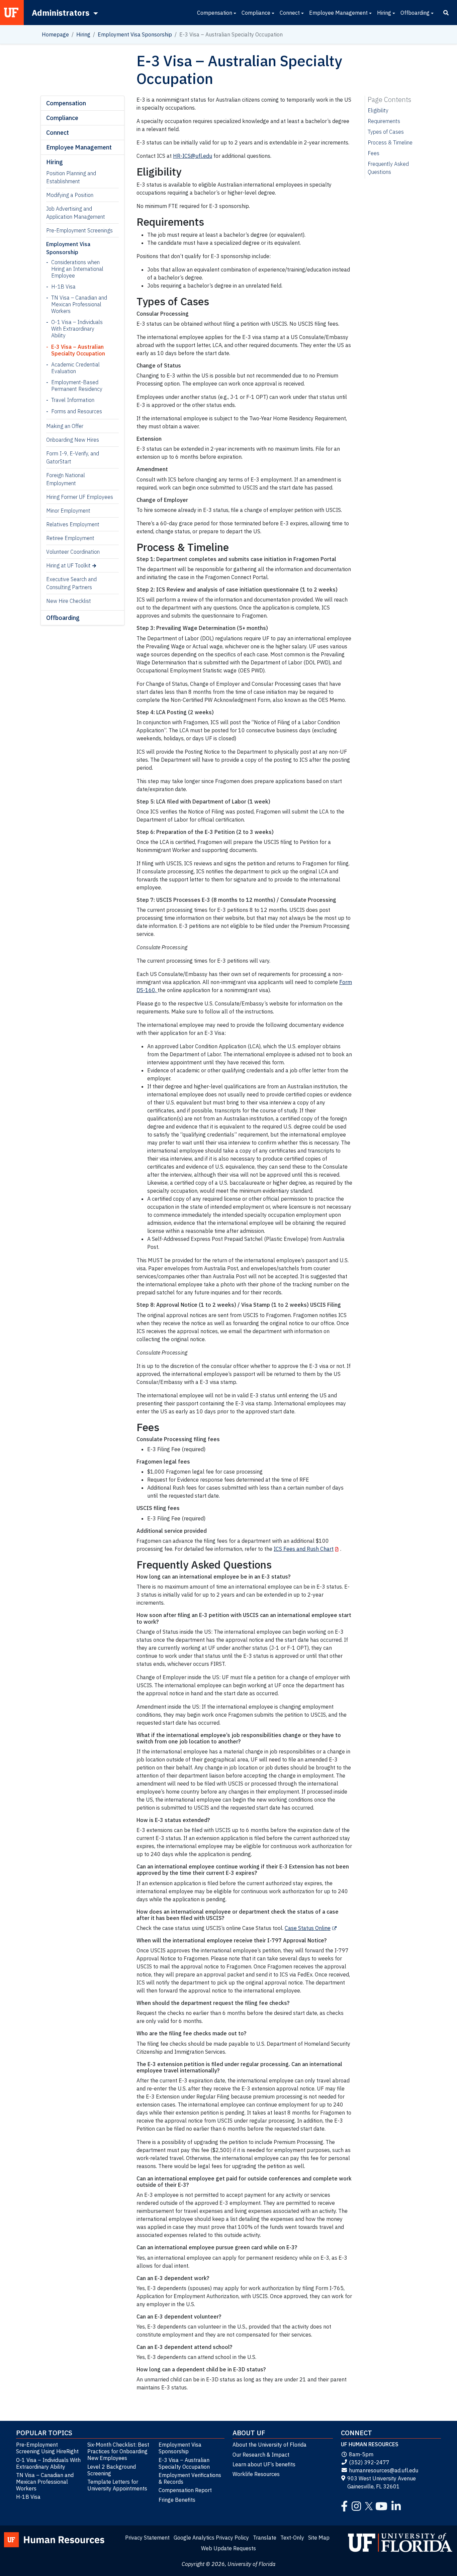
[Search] (446, 13)
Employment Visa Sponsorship (135, 34)
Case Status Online (308, 1928)
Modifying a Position (70, 195)
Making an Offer (65, 426)
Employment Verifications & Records (190, 2478)
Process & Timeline (390, 142)
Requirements (384, 121)
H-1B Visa (63, 287)
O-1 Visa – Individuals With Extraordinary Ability (77, 329)
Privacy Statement (147, 2538)
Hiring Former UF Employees (80, 497)
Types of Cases (386, 132)
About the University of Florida (269, 2445)
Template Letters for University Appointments (117, 2485)
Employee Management (338, 13)
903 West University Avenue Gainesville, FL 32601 (382, 2482)
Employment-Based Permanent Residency (77, 386)
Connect (290, 13)
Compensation (215, 13)
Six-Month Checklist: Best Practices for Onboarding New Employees (118, 2451)
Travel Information (73, 400)
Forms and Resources (77, 411)
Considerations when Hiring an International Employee (77, 269)
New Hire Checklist (69, 601)
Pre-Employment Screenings (79, 230)
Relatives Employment (73, 524)
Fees (374, 153)
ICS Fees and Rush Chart (304, 1549)
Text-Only (292, 2538)
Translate (265, 2538)
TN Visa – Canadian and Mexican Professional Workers (79, 304)
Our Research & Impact (261, 2455)
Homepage (55, 34)
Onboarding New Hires (73, 440)
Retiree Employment (70, 538)
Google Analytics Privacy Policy (211, 2538)
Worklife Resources (256, 2474)
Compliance (256, 13)
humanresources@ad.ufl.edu (384, 2470)
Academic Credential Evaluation (75, 368)
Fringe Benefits (177, 2500)
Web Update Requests (229, 2548)
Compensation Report (185, 2490)
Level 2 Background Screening (112, 2470)
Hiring (384, 13)
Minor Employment (68, 511)
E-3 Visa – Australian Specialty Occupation (78, 350)
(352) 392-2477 (369, 2462)
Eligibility (378, 110)
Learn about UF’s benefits (264, 2464)
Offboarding (415, 13)
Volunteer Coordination (73, 552)
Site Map (319, 2538)
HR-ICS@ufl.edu (193, 156)
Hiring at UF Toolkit (68, 565)
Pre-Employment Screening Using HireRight (47, 2448)
